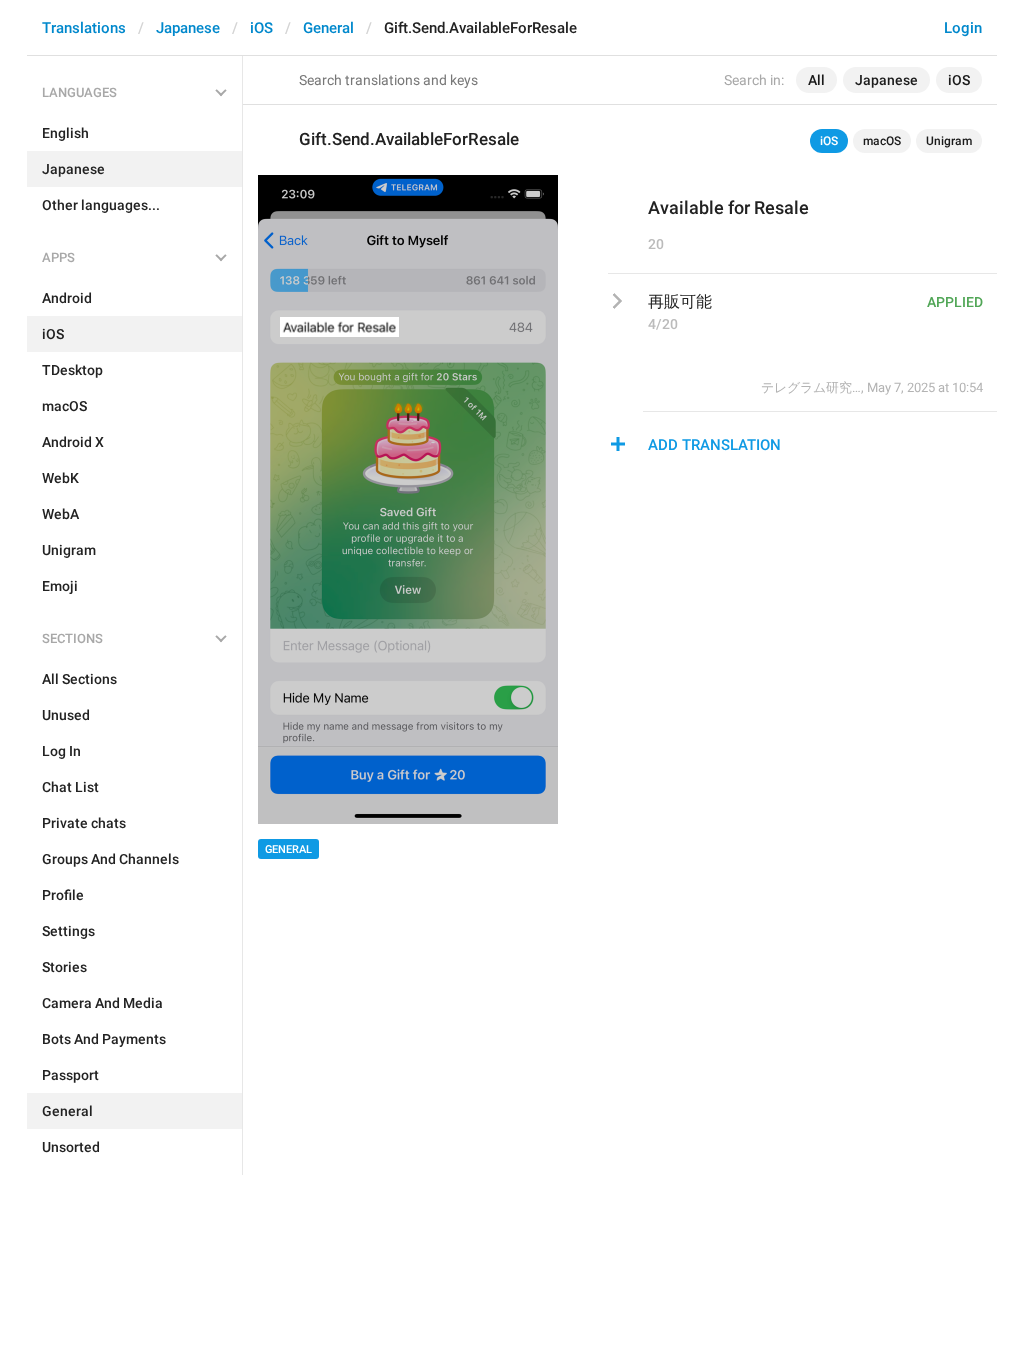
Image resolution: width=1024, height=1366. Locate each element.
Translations (84, 28)
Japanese (188, 28)
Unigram (949, 141)
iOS (261, 28)
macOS (882, 141)
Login (963, 28)
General (328, 28)
